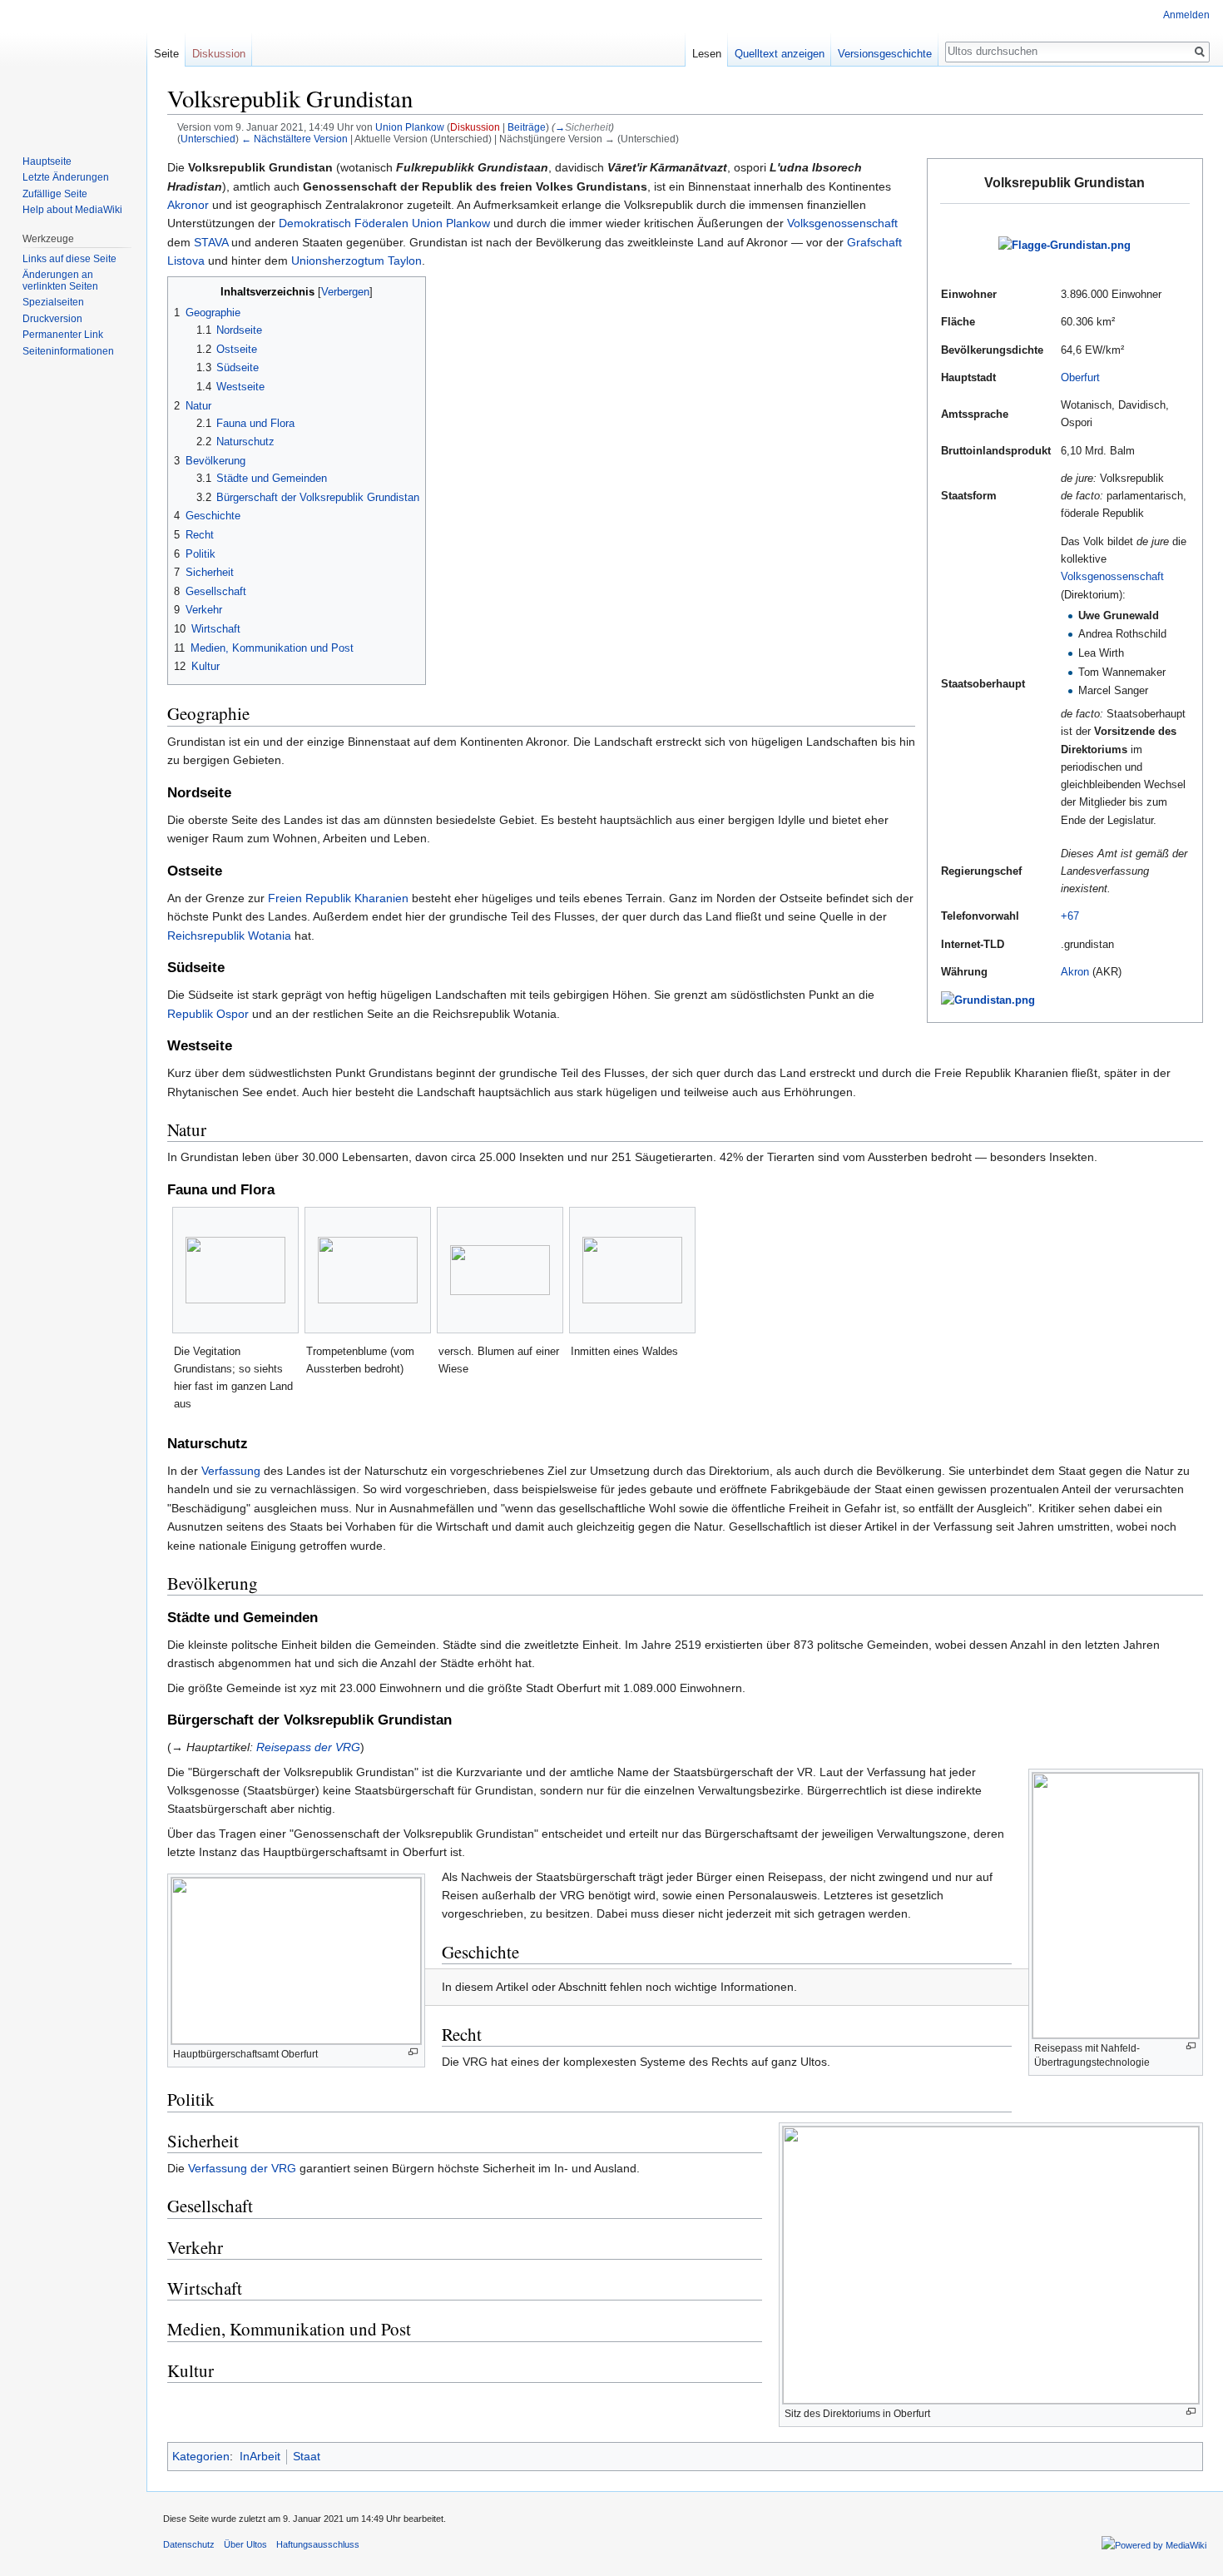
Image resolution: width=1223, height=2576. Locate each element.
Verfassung (231, 1471)
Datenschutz (189, 2544)
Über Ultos (245, 2544)
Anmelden (1186, 15)
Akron (1075, 972)
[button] (183, 291)
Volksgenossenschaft (1112, 576)
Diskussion (475, 127)
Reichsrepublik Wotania (229, 936)
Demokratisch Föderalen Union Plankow (384, 223)
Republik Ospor (208, 1014)
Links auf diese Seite (69, 259)
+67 (1070, 916)
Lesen (707, 54)
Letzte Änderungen (66, 177)
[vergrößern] (1191, 2046)
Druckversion (52, 319)
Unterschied (208, 139)
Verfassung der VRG (242, 2168)
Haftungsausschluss (318, 2544)
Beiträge (527, 127)
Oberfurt (1080, 377)
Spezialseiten (53, 302)
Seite (166, 54)
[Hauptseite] (73, 67)
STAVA (211, 242)
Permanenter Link (63, 335)
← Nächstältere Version (295, 139)
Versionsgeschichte (885, 54)
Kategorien (201, 2456)
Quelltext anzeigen (780, 54)
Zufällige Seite (55, 194)
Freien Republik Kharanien (338, 898)
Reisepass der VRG (308, 1747)
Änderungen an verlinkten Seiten (60, 280)
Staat (307, 2456)
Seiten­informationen (68, 351)
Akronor (188, 205)
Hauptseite (47, 161)
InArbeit (260, 2456)
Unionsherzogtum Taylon (357, 261)
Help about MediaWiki (72, 210)
